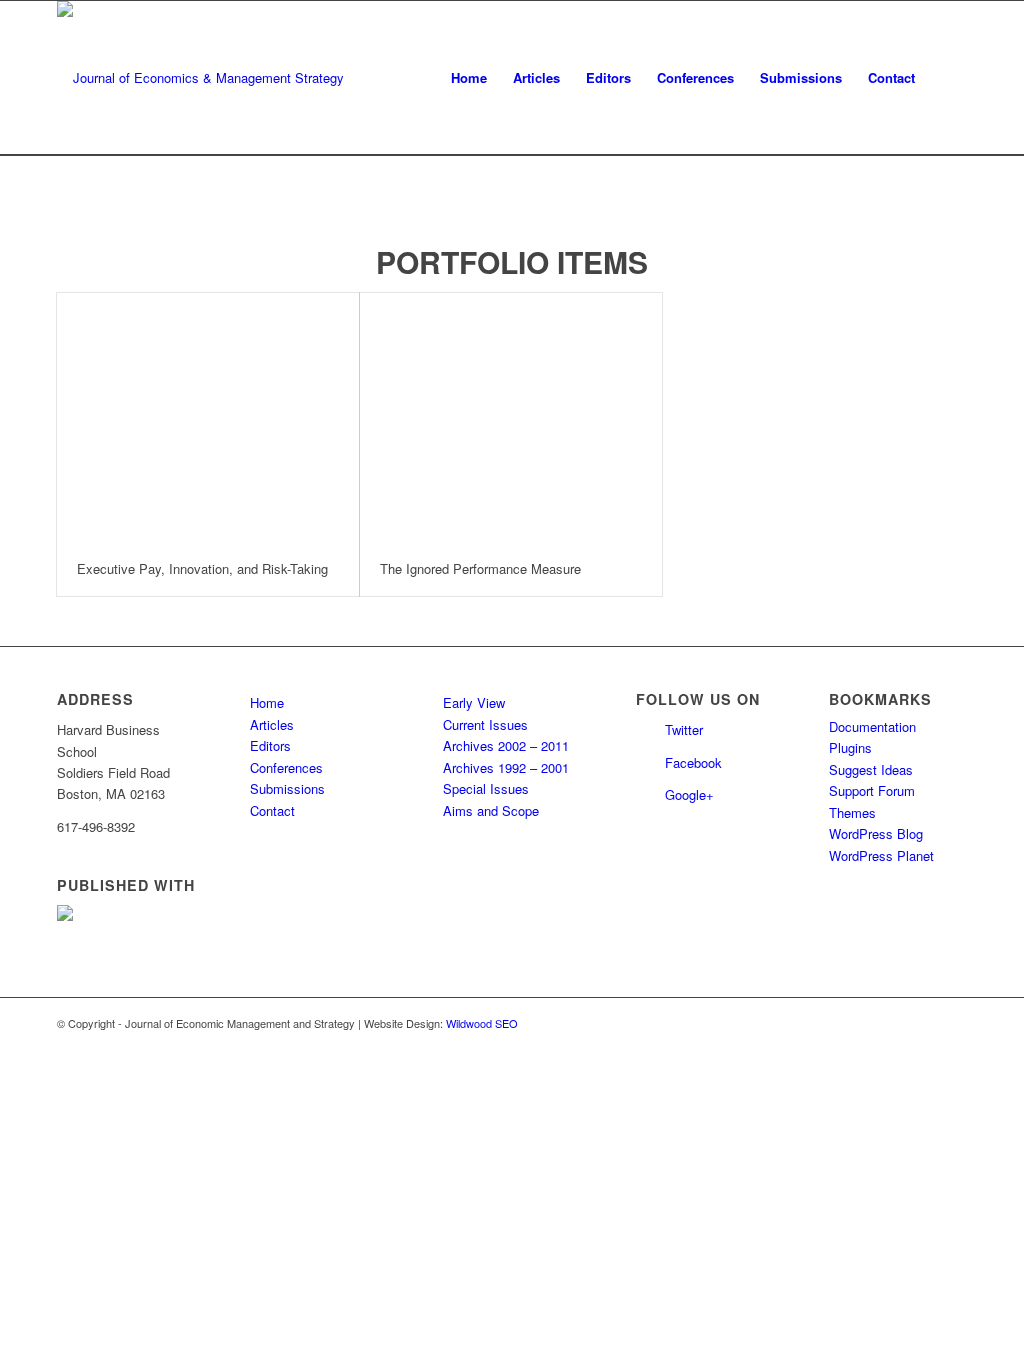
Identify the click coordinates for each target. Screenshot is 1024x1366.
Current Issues (485, 724)
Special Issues (486, 788)
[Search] (947, 78)
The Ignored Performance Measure (480, 568)
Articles (272, 724)
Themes (852, 812)
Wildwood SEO (482, 1023)
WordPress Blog (876, 833)
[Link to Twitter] (922, 1023)
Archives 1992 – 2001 (506, 767)
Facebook (693, 762)
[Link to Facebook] (952, 1023)
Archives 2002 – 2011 (506, 745)
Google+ (689, 794)
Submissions (287, 788)
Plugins (850, 747)
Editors (270, 745)
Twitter (684, 729)
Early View (474, 702)
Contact (272, 810)
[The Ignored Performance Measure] (511, 417)
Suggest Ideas (871, 769)
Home (267, 702)
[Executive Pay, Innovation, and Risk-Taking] (208, 417)
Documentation (872, 726)
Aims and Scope (491, 810)
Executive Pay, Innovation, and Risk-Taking (202, 568)
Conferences (286, 767)
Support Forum (872, 790)
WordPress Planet (881, 855)
